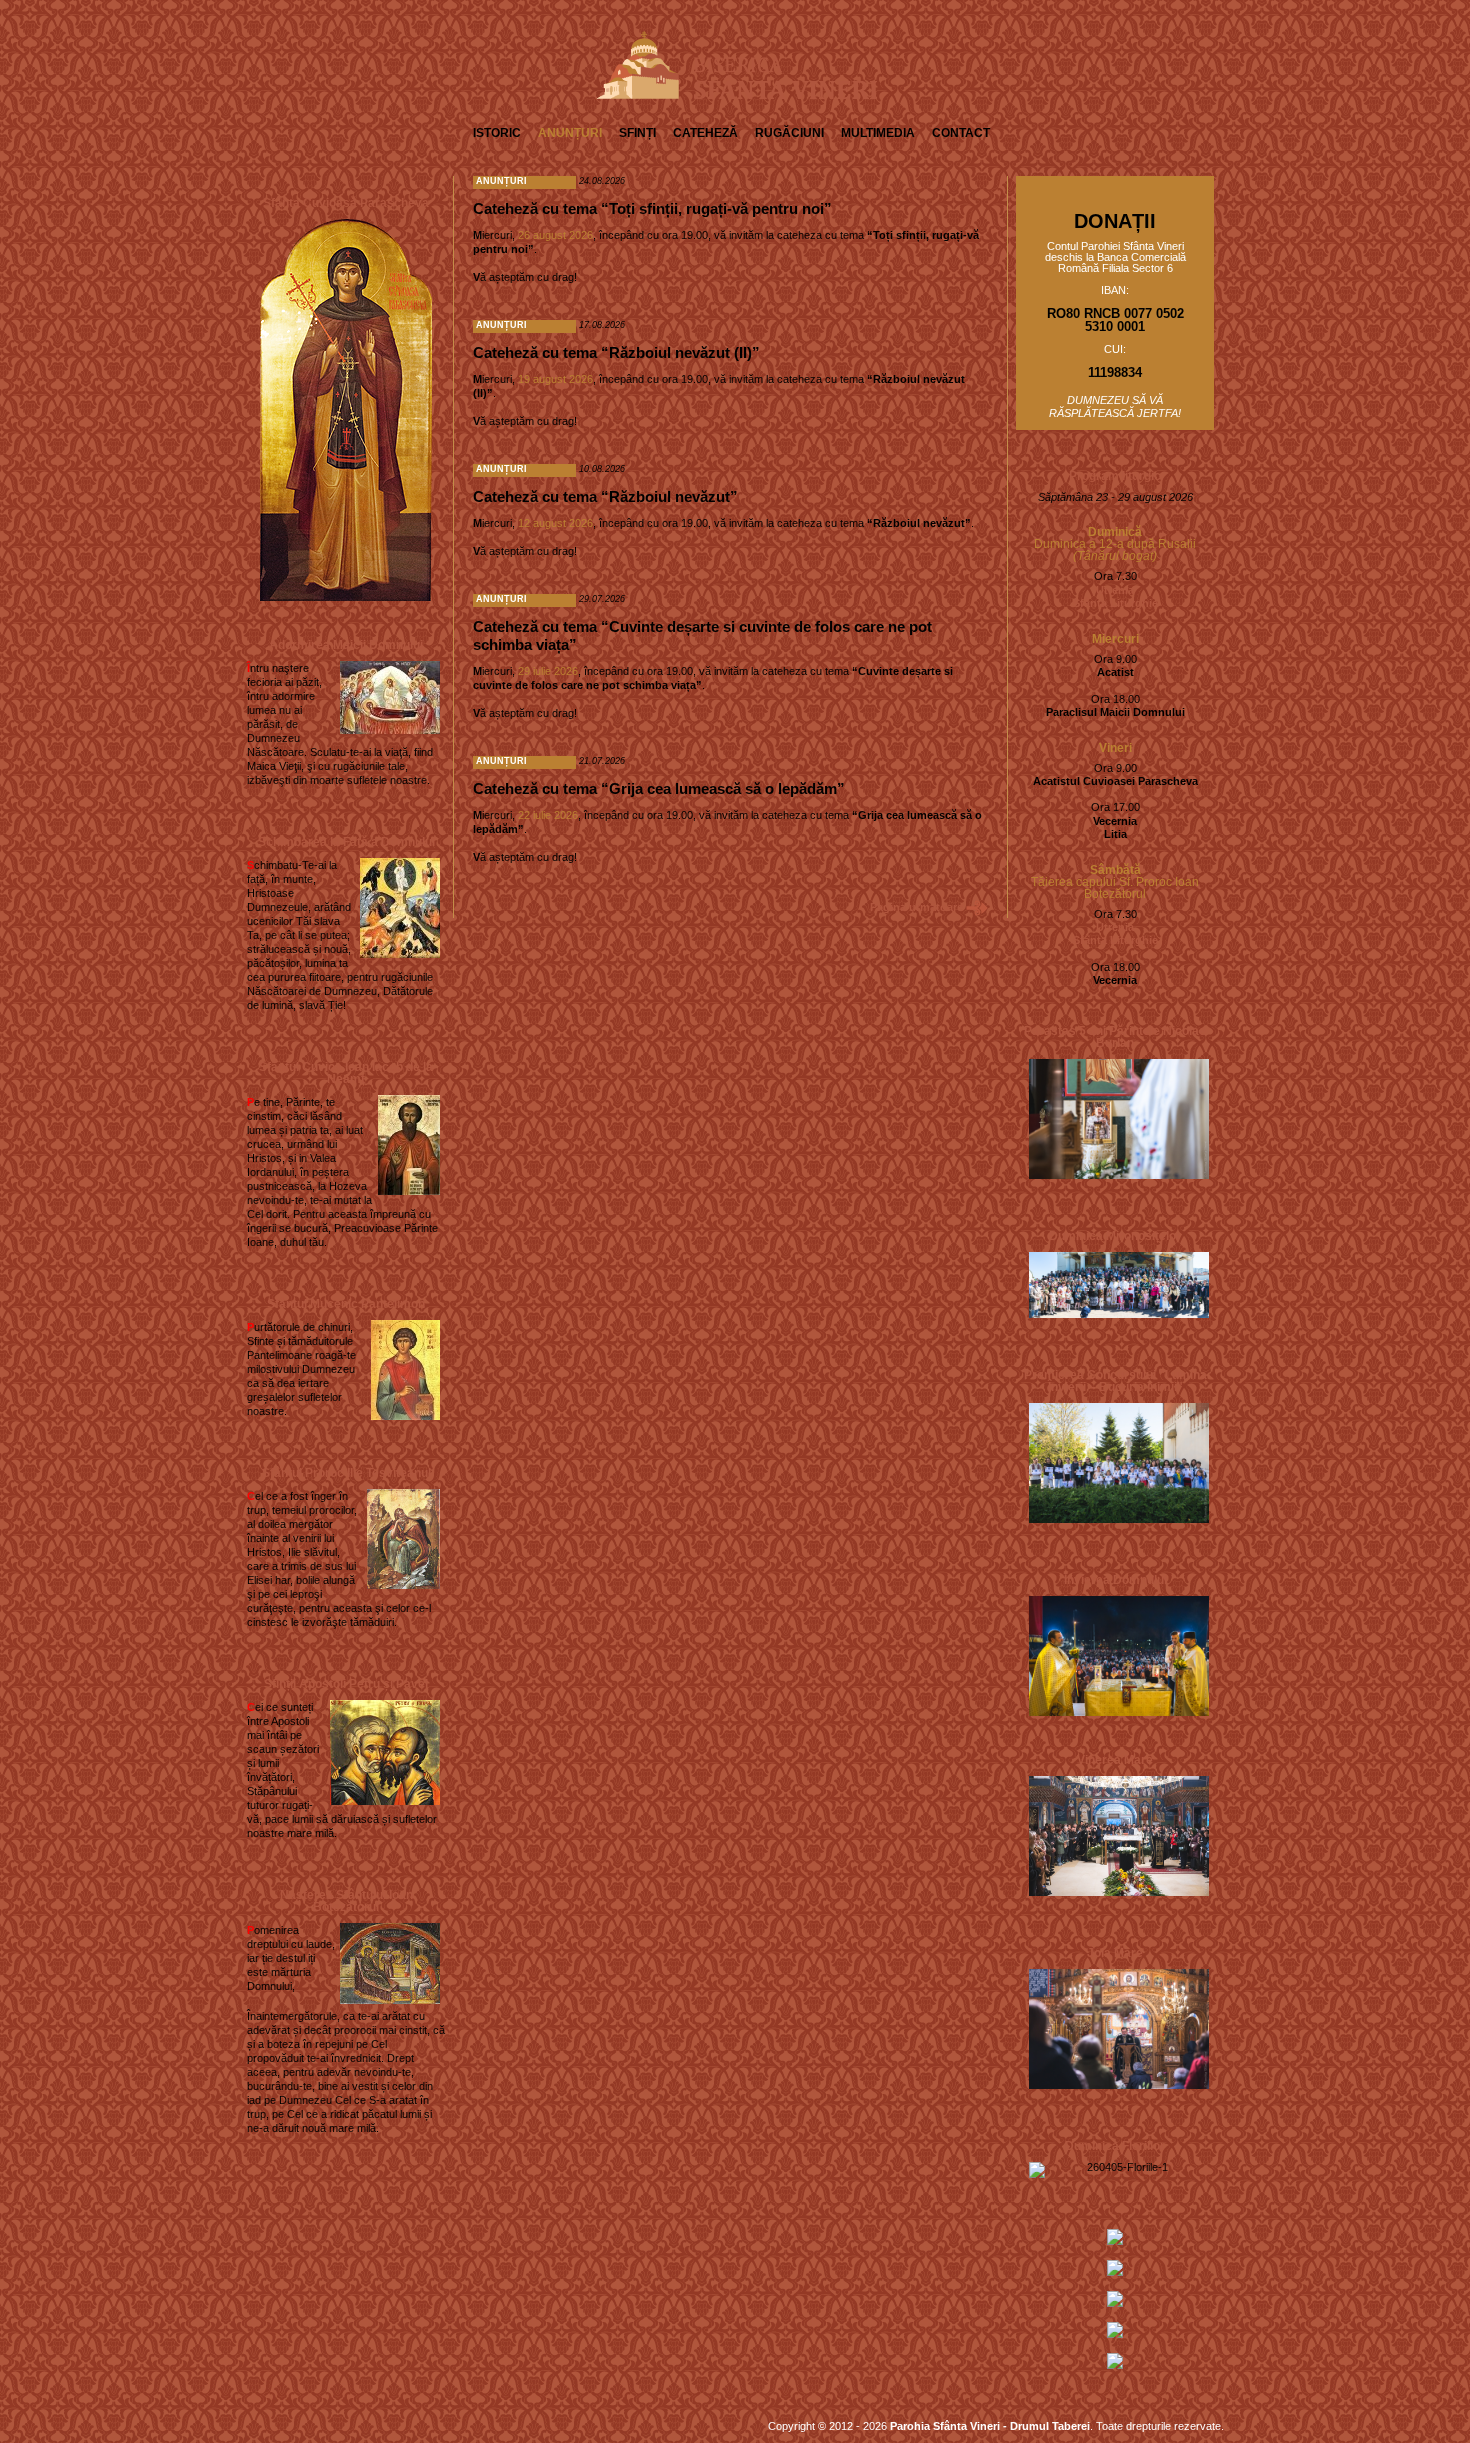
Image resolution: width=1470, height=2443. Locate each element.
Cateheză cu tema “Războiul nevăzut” (605, 496)
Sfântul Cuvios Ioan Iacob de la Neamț (346, 1073)
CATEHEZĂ (705, 133)
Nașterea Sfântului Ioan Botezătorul (346, 1901)
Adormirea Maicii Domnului (346, 645)
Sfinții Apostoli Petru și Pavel (346, 1684)
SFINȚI (637, 133)
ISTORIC (497, 133)
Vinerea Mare (1115, 1760)
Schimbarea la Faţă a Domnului (346, 842)
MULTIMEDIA (878, 133)
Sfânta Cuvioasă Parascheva (346, 203)
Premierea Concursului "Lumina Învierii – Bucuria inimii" (1115, 1381)
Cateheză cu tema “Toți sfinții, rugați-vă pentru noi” (652, 208)
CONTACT (961, 133)
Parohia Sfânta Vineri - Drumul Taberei (990, 2426)
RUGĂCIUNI (789, 133)
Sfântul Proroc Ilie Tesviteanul (346, 1473)
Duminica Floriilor (1115, 2146)
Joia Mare (1115, 1953)
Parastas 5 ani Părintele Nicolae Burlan (1115, 1037)
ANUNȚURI (570, 133)
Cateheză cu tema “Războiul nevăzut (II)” (616, 352)
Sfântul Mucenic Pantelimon (346, 1304)
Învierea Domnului (1115, 1580)
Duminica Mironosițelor (1115, 1236)
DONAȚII (1115, 221)
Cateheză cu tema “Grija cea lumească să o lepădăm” (659, 788)
